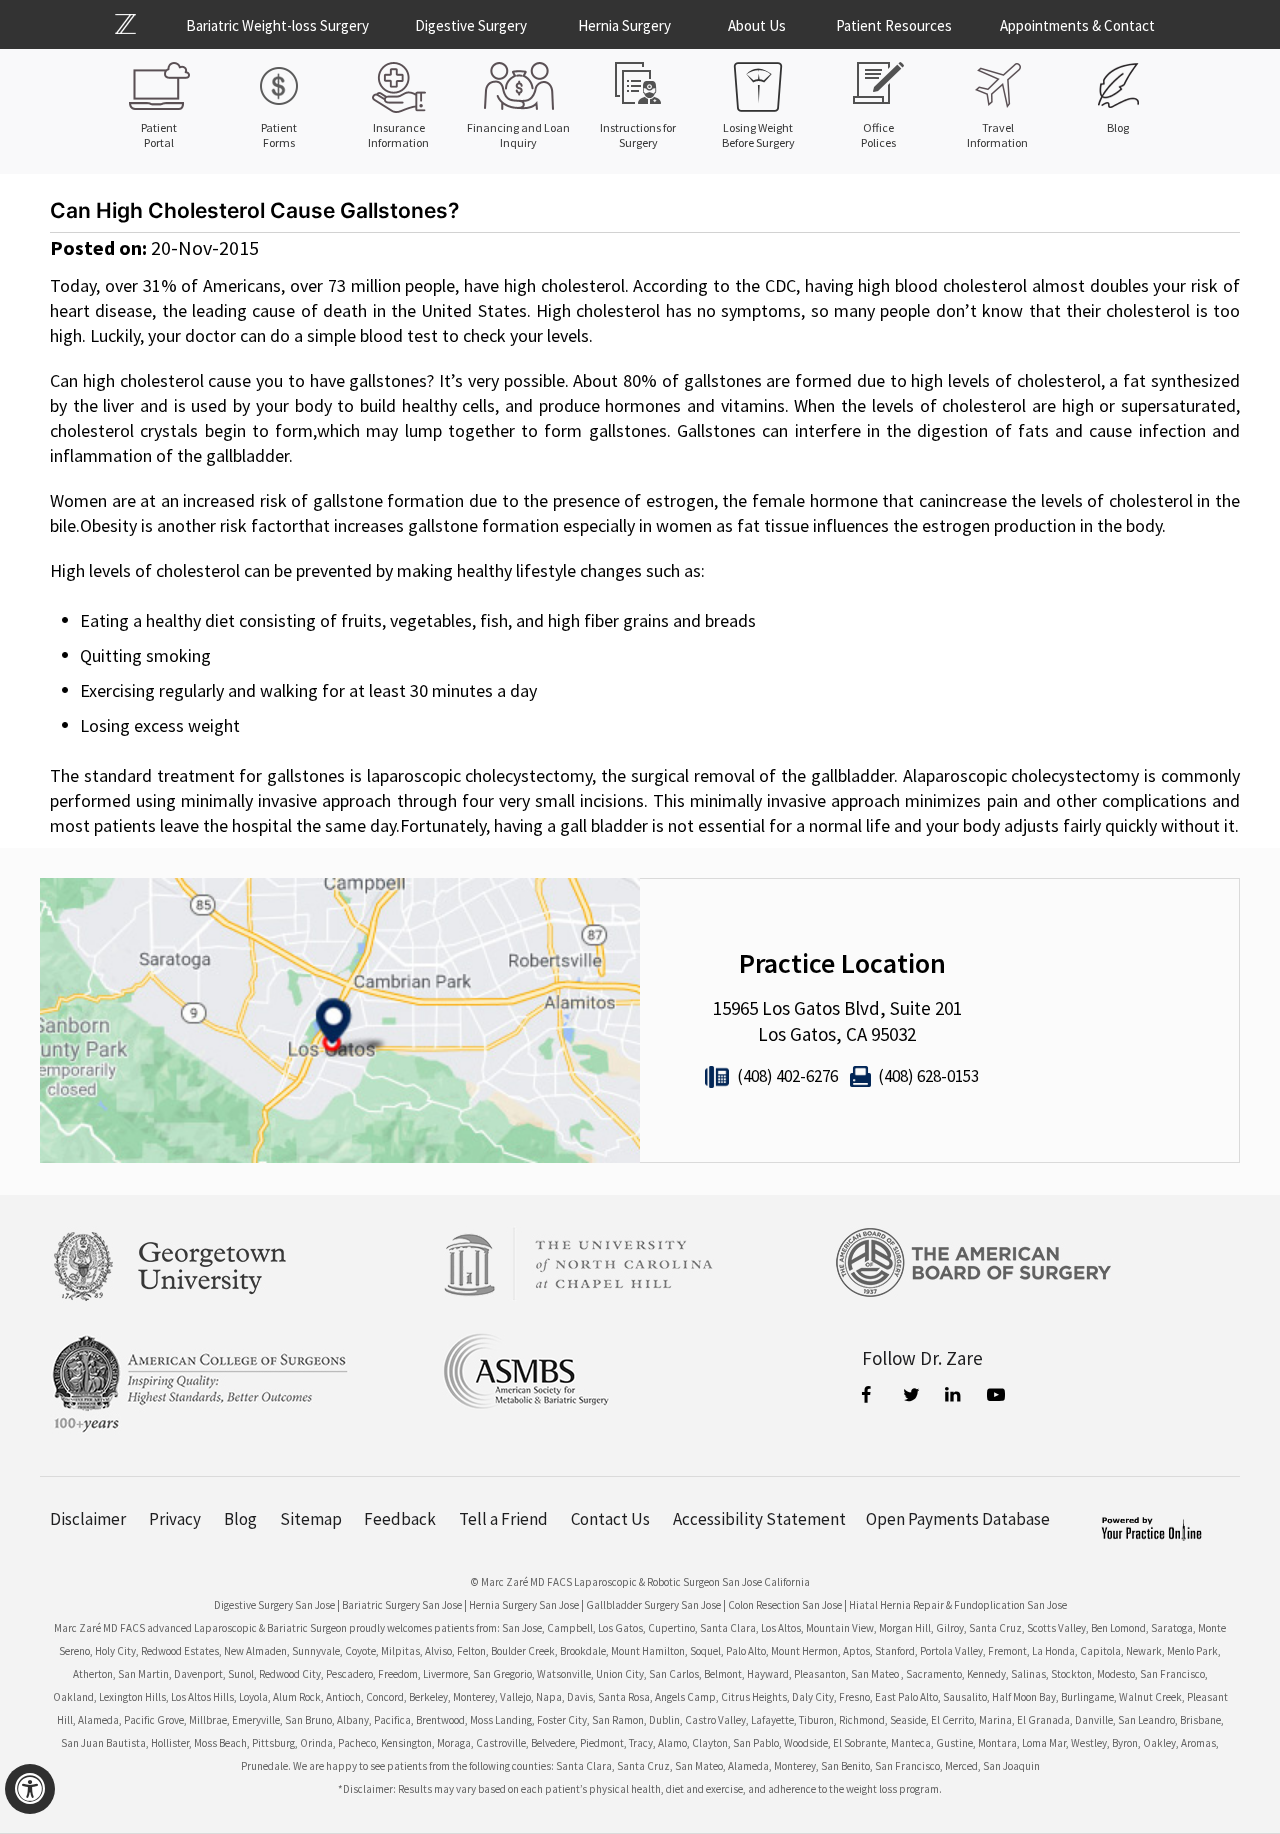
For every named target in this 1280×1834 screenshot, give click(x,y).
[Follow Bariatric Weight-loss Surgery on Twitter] (913, 1397)
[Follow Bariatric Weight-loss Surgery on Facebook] (871, 1397)
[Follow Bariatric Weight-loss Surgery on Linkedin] (955, 1397)
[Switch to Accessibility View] (30, 1789)
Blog (1118, 127)
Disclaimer (88, 1519)
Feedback (400, 1519)
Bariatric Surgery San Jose (402, 1605)
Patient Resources (894, 25)
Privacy (175, 1519)
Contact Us (610, 1519)
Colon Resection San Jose (785, 1605)
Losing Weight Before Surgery (758, 135)
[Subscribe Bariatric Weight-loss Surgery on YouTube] (997, 1397)
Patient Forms (279, 135)
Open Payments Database (958, 1519)
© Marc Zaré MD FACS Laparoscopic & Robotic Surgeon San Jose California (640, 1582)
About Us (757, 25)
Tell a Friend (503, 1519)
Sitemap (311, 1519)
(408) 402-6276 (787, 1076)
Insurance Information (398, 135)
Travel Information (997, 135)
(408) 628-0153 (928, 1076)
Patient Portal (159, 135)
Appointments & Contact (1077, 25)
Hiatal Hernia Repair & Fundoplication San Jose (958, 1605)
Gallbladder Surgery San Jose (653, 1605)
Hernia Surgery (624, 25)
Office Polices (878, 135)
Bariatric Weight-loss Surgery (277, 25)
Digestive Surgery (471, 25)
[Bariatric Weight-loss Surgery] (137, 24)
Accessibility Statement (759, 1519)
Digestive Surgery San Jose (274, 1605)
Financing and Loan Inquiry (518, 135)
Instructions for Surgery (638, 135)
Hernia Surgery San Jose (524, 1605)
